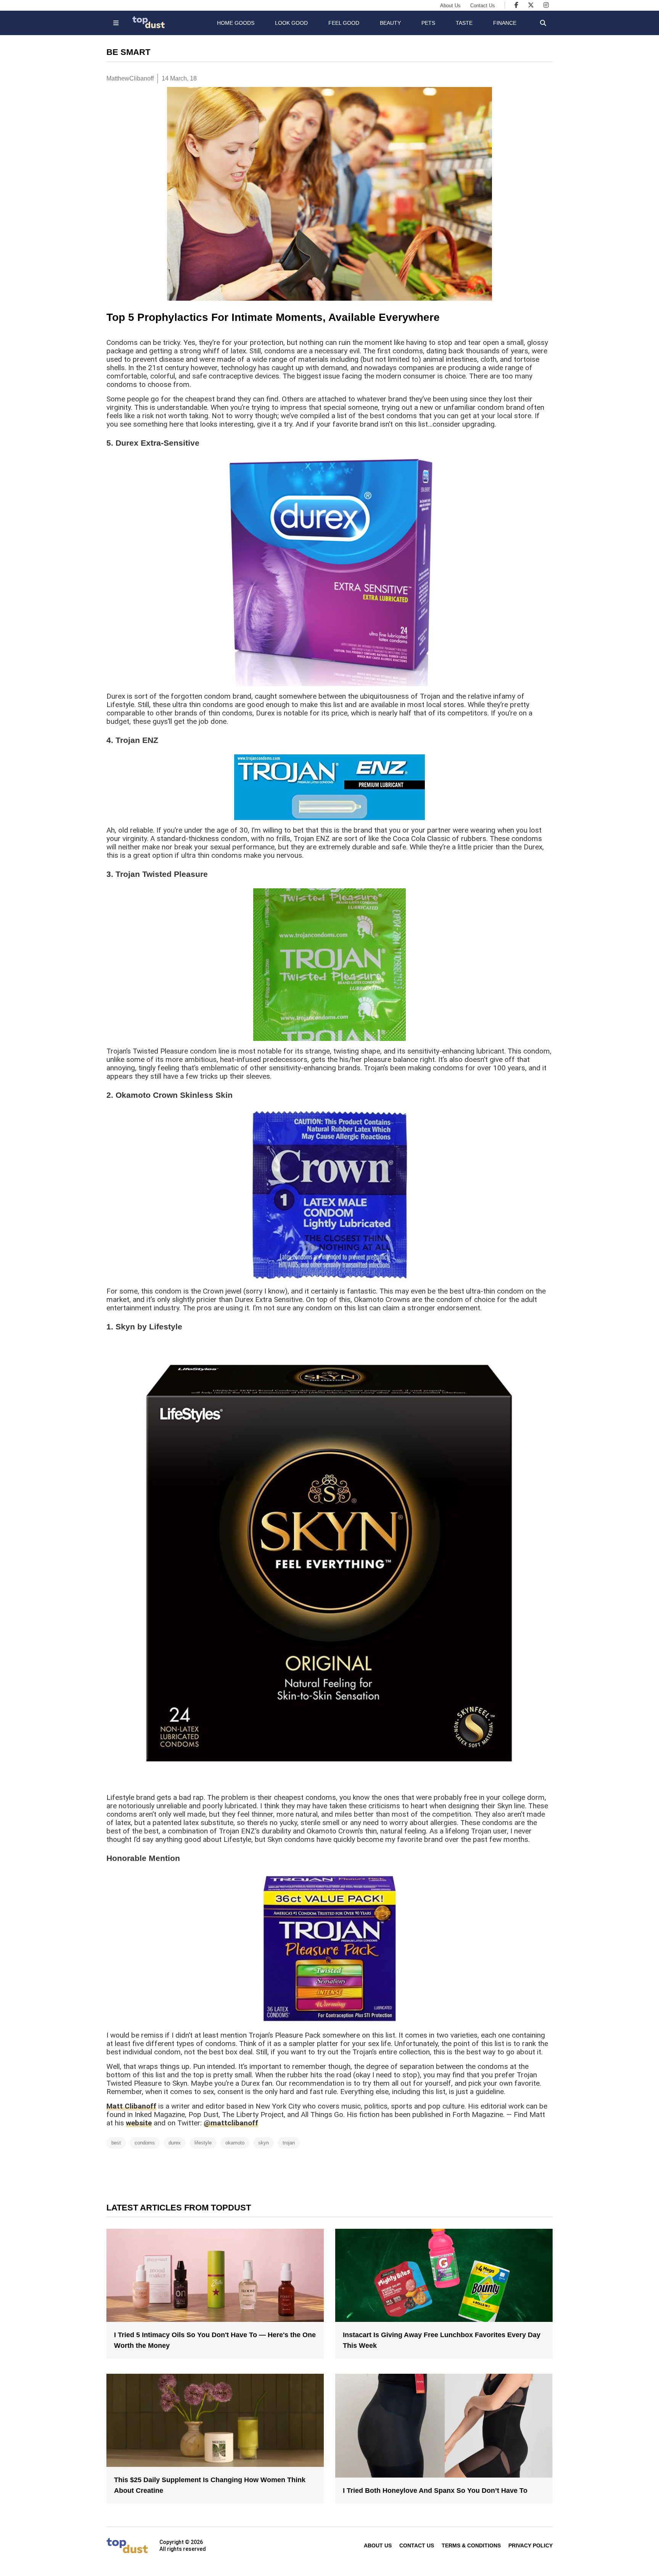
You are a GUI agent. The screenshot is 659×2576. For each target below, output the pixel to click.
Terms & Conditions (471, 2545)
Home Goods (236, 23)
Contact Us (483, 6)
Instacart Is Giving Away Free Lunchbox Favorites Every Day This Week (442, 2340)
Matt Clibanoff (131, 2106)
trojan (289, 2143)
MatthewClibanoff (130, 78)
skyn (264, 2143)
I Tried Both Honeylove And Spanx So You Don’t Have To (435, 2491)
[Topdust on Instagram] (546, 5)
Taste (464, 23)
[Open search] (543, 23)
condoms (145, 2143)
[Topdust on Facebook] (516, 5)
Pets (428, 23)
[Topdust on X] (531, 5)
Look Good (291, 23)
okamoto (235, 2143)
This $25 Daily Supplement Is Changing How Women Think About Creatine (210, 2485)
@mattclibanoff (231, 2123)
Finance (505, 23)
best (116, 2143)
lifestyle (203, 2143)
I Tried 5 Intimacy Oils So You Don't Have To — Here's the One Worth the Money (215, 2340)
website (139, 2123)
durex (175, 2143)
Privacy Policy (530, 2545)
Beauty (390, 23)
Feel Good (344, 23)
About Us (450, 6)
